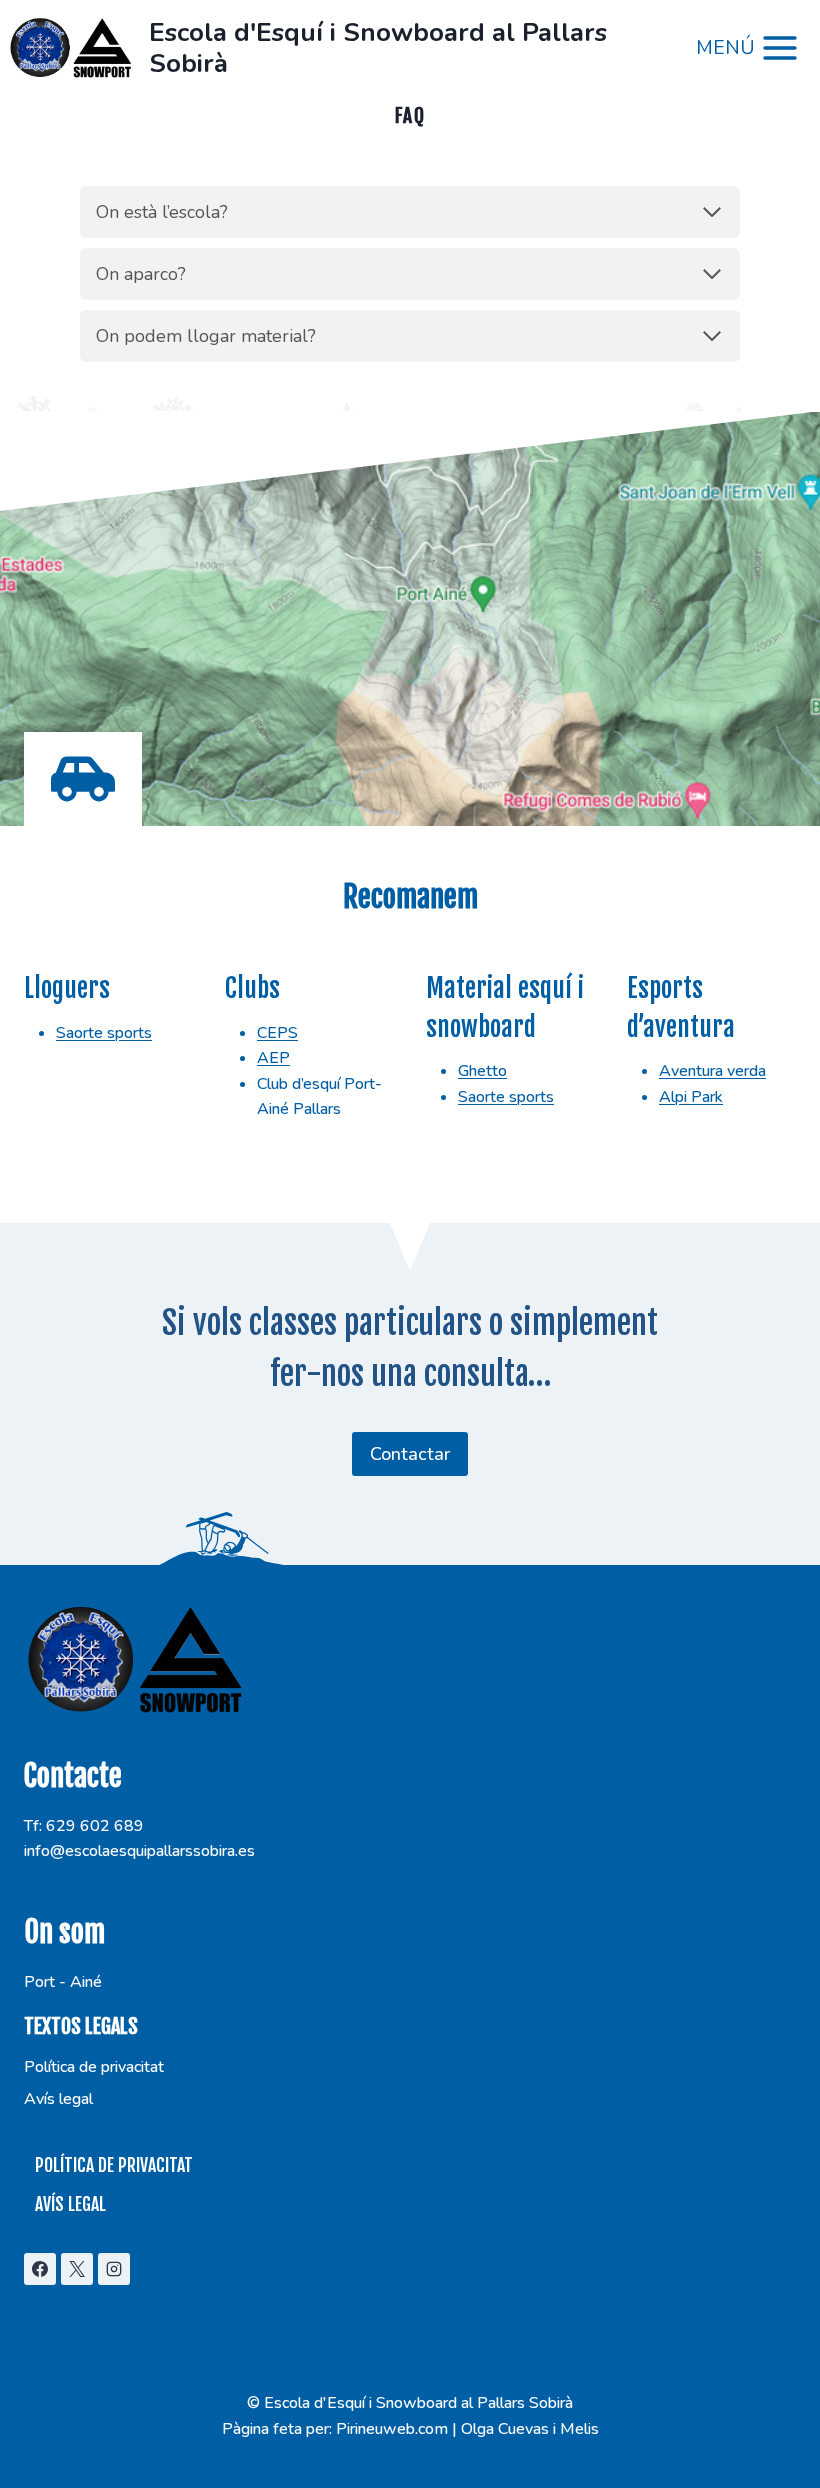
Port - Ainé (63, 1982)
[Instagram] (114, 2269)
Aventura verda (712, 1071)
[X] (77, 2269)
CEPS (277, 1033)
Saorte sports (104, 1033)
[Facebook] (40, 2269)
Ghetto (482, 1071)
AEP (273, 1058)
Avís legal (58, 2099)
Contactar (410, 1454)
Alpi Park (691, 1097)
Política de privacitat (94, 2067)
